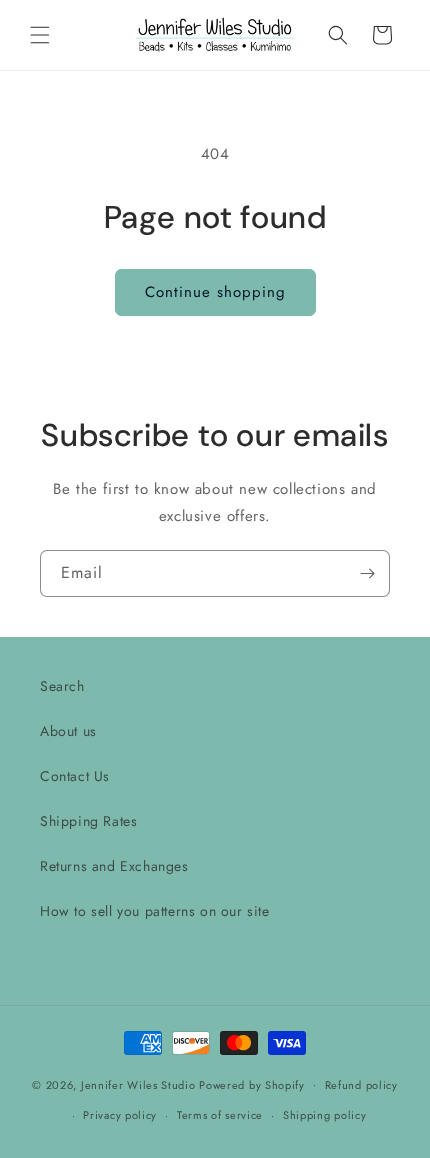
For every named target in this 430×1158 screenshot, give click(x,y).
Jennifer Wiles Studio (138, 1084)
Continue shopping (215, 292)
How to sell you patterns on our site (155, 911)
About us (68, 731)
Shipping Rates (88, 821)
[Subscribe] (367, 573)
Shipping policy (325, 1115)
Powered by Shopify (252, 1084)
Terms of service (220, 1115)
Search (62, 686)
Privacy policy (120, 1115)
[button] (40, 35)
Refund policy (361, 1085)
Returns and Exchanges (114, 866)
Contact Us (75, 776)
